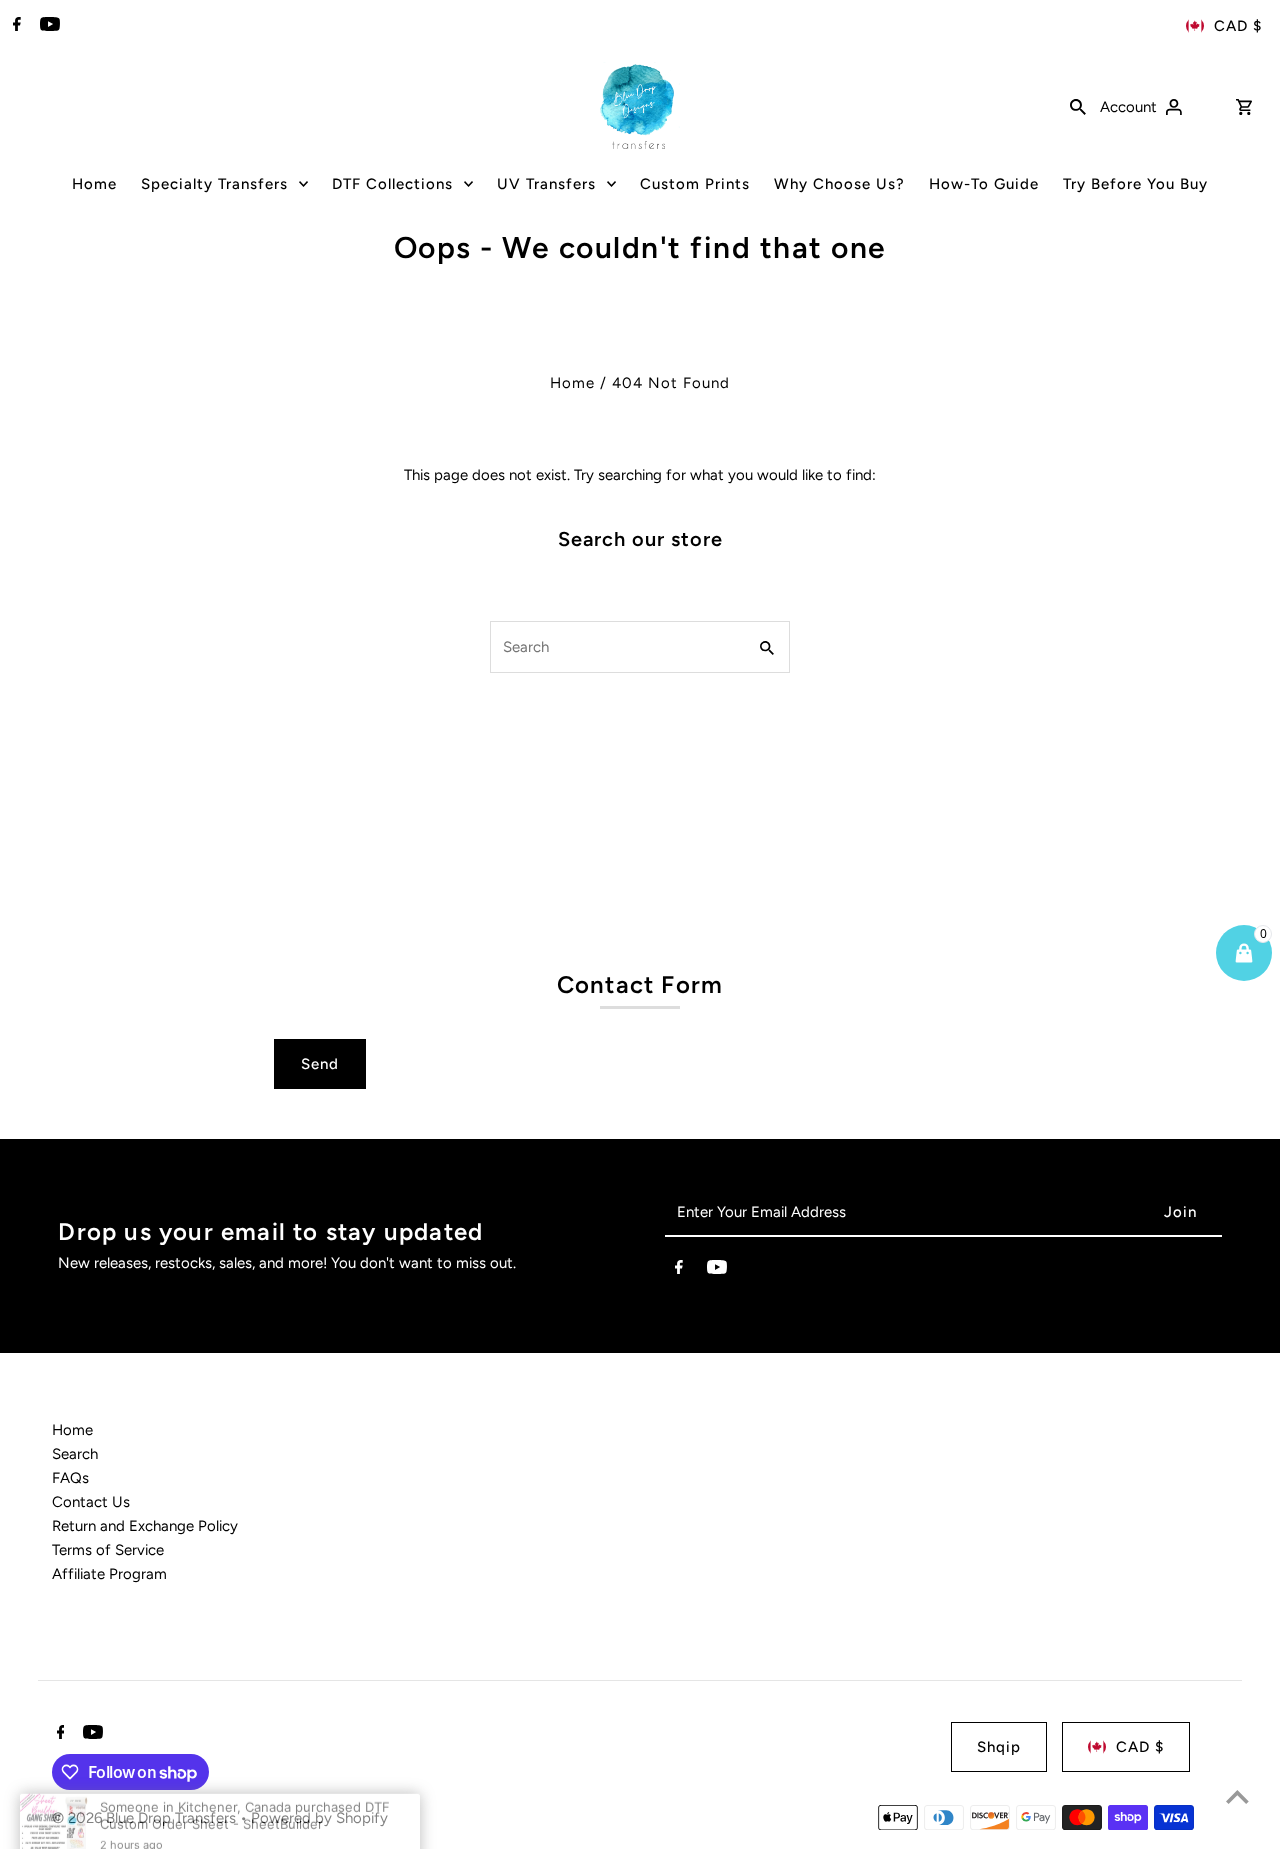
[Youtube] (47, 26)
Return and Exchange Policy (145, 1526)
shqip (999, 1747)
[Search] (1078, 106)
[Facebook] (14, 26)
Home (572, 383)
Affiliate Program (109, 1574)
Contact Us (91, 1502)
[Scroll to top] (1237, 1796)
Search (75, 1454)
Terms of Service (108, 1550)
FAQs (70, 1478)
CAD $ (1238, 26)
